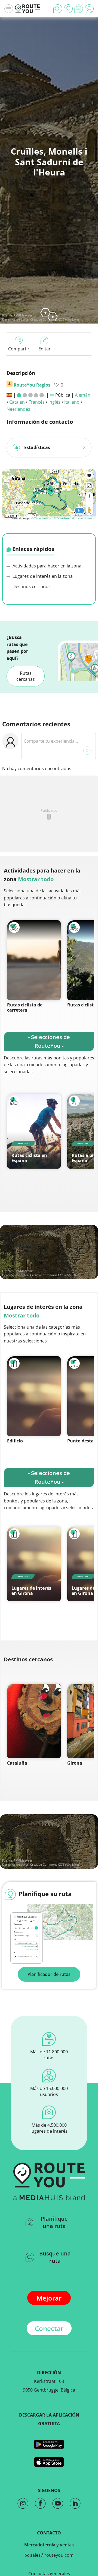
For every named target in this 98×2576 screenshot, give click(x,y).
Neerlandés (18, 409)
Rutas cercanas (26, 676)
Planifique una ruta (54, 2222)
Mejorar (49, 2298)
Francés (37, 402)
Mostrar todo (36, 879)
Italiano (72, 402)
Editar (45, 349)
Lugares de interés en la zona (42, 576)
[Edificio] (34, 1396)
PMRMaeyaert (24, 315)
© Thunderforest (42, 518)
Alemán (83, 395)
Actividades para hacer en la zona (46, 566)
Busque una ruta (55, 2257)
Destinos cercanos (31, 586)
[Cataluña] (34, 1721)
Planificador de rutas (49, 1974)
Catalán (17, 402)
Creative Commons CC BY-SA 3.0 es (55, 1275)
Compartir (19, 349)
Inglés (54, 402)
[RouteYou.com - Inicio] (27, 9)
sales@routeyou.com (51, 2555)
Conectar (49, 2328)
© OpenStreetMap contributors (74, 518)
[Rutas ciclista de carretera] (34, 960)
